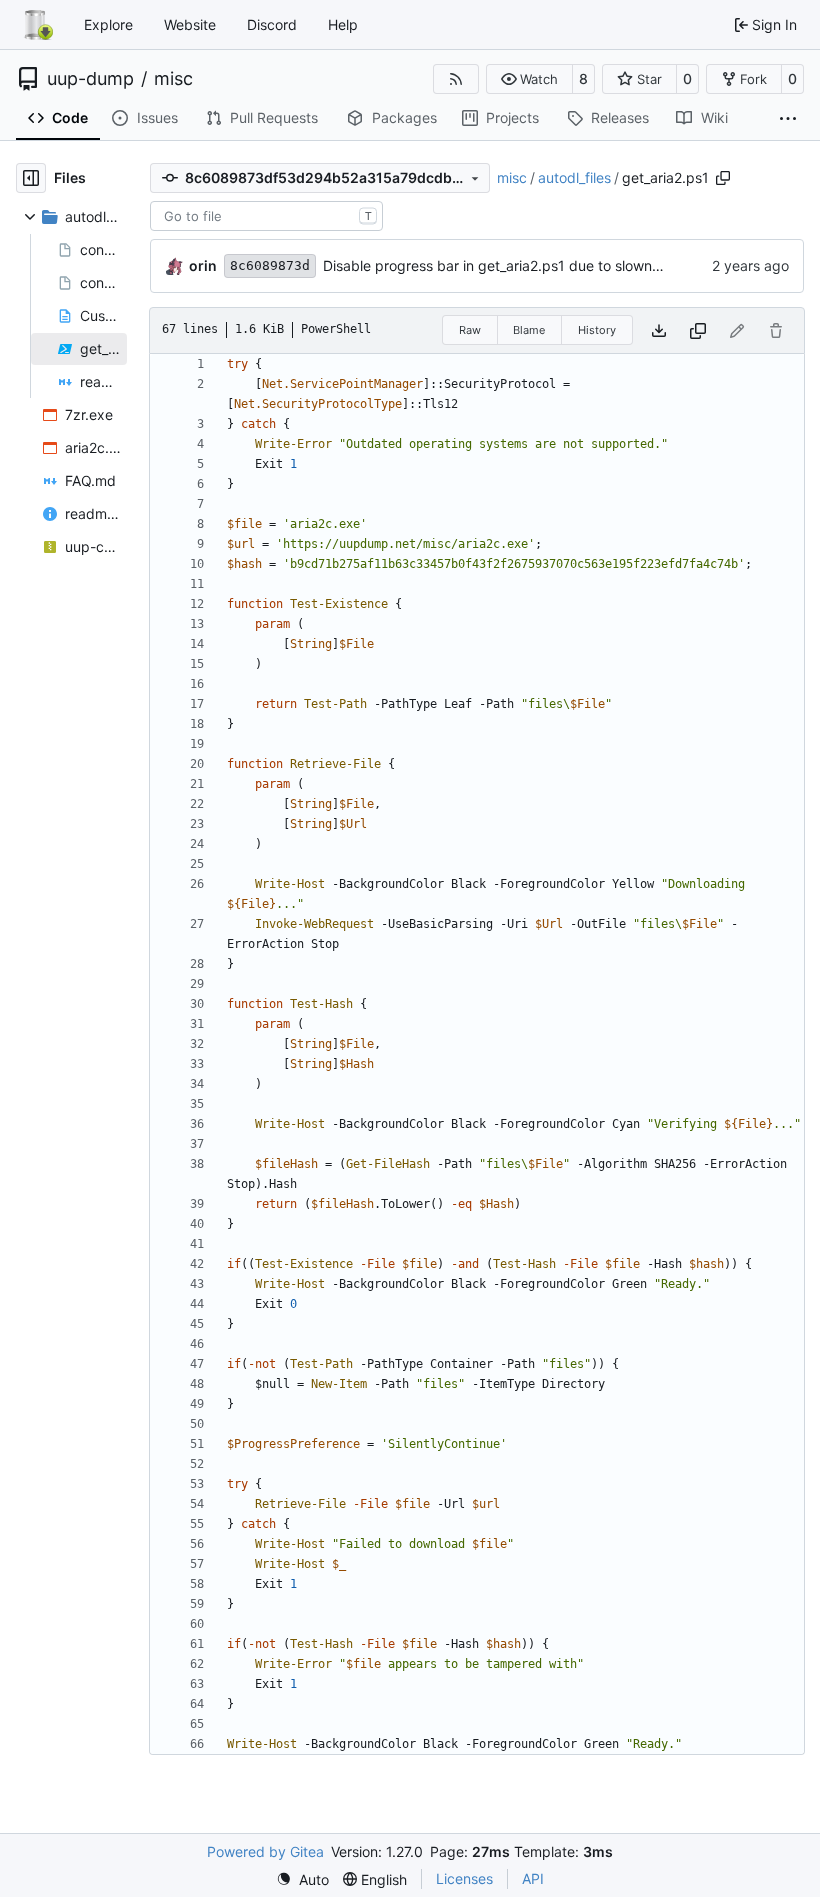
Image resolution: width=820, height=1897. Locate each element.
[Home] (38, 25)
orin (203, 265)
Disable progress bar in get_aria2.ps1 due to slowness (498, 265)
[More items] (788, 119)
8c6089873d (270, 265)
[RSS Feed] (456, 79)
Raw (470, 330)
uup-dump (90, 79)
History (597, 330)
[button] (529, 79)
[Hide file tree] (31, 178)
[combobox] (266, 216)
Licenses (464, 1878)
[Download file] (659, 330)
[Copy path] (723, 178)
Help (343, 24)
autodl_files (574, 177)
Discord (272, 24)
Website (190, 24)
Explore (108, 24)
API (533, 1878)
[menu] (302, 1879)
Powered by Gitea (265, 1851)
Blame (529, 330)
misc (173, 79)
